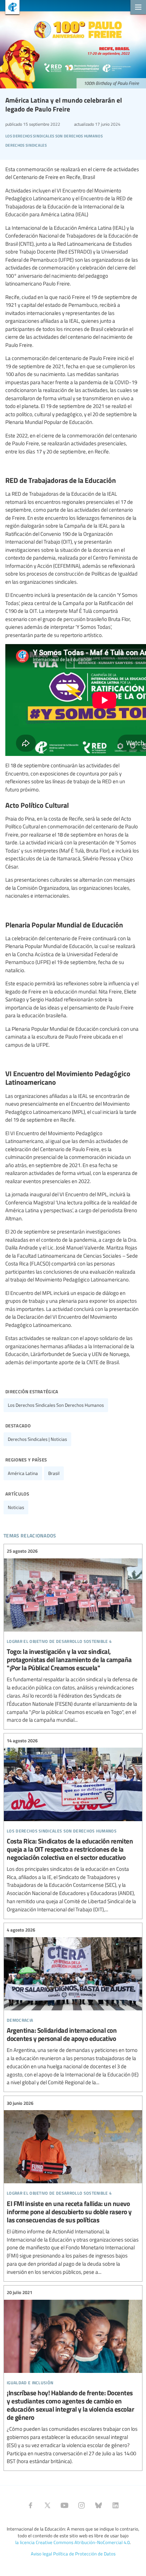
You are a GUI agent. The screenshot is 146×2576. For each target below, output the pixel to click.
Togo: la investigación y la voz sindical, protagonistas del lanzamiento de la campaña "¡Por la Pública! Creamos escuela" (73, 1636)
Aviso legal (41, 2554)
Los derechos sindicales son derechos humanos (56, 1405)
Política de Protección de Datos (84, 2554)
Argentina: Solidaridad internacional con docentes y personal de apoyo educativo (73, 2007)
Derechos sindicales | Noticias (37, 1439)
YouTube (64, 2505)
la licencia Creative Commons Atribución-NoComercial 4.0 (72, 2542)
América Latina (23, 1473)
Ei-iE (10, 8)
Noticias (16, 1507)
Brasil (54, 1473)
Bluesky (99, 2505)
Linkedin (116, 2505)
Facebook (30, 2505)
